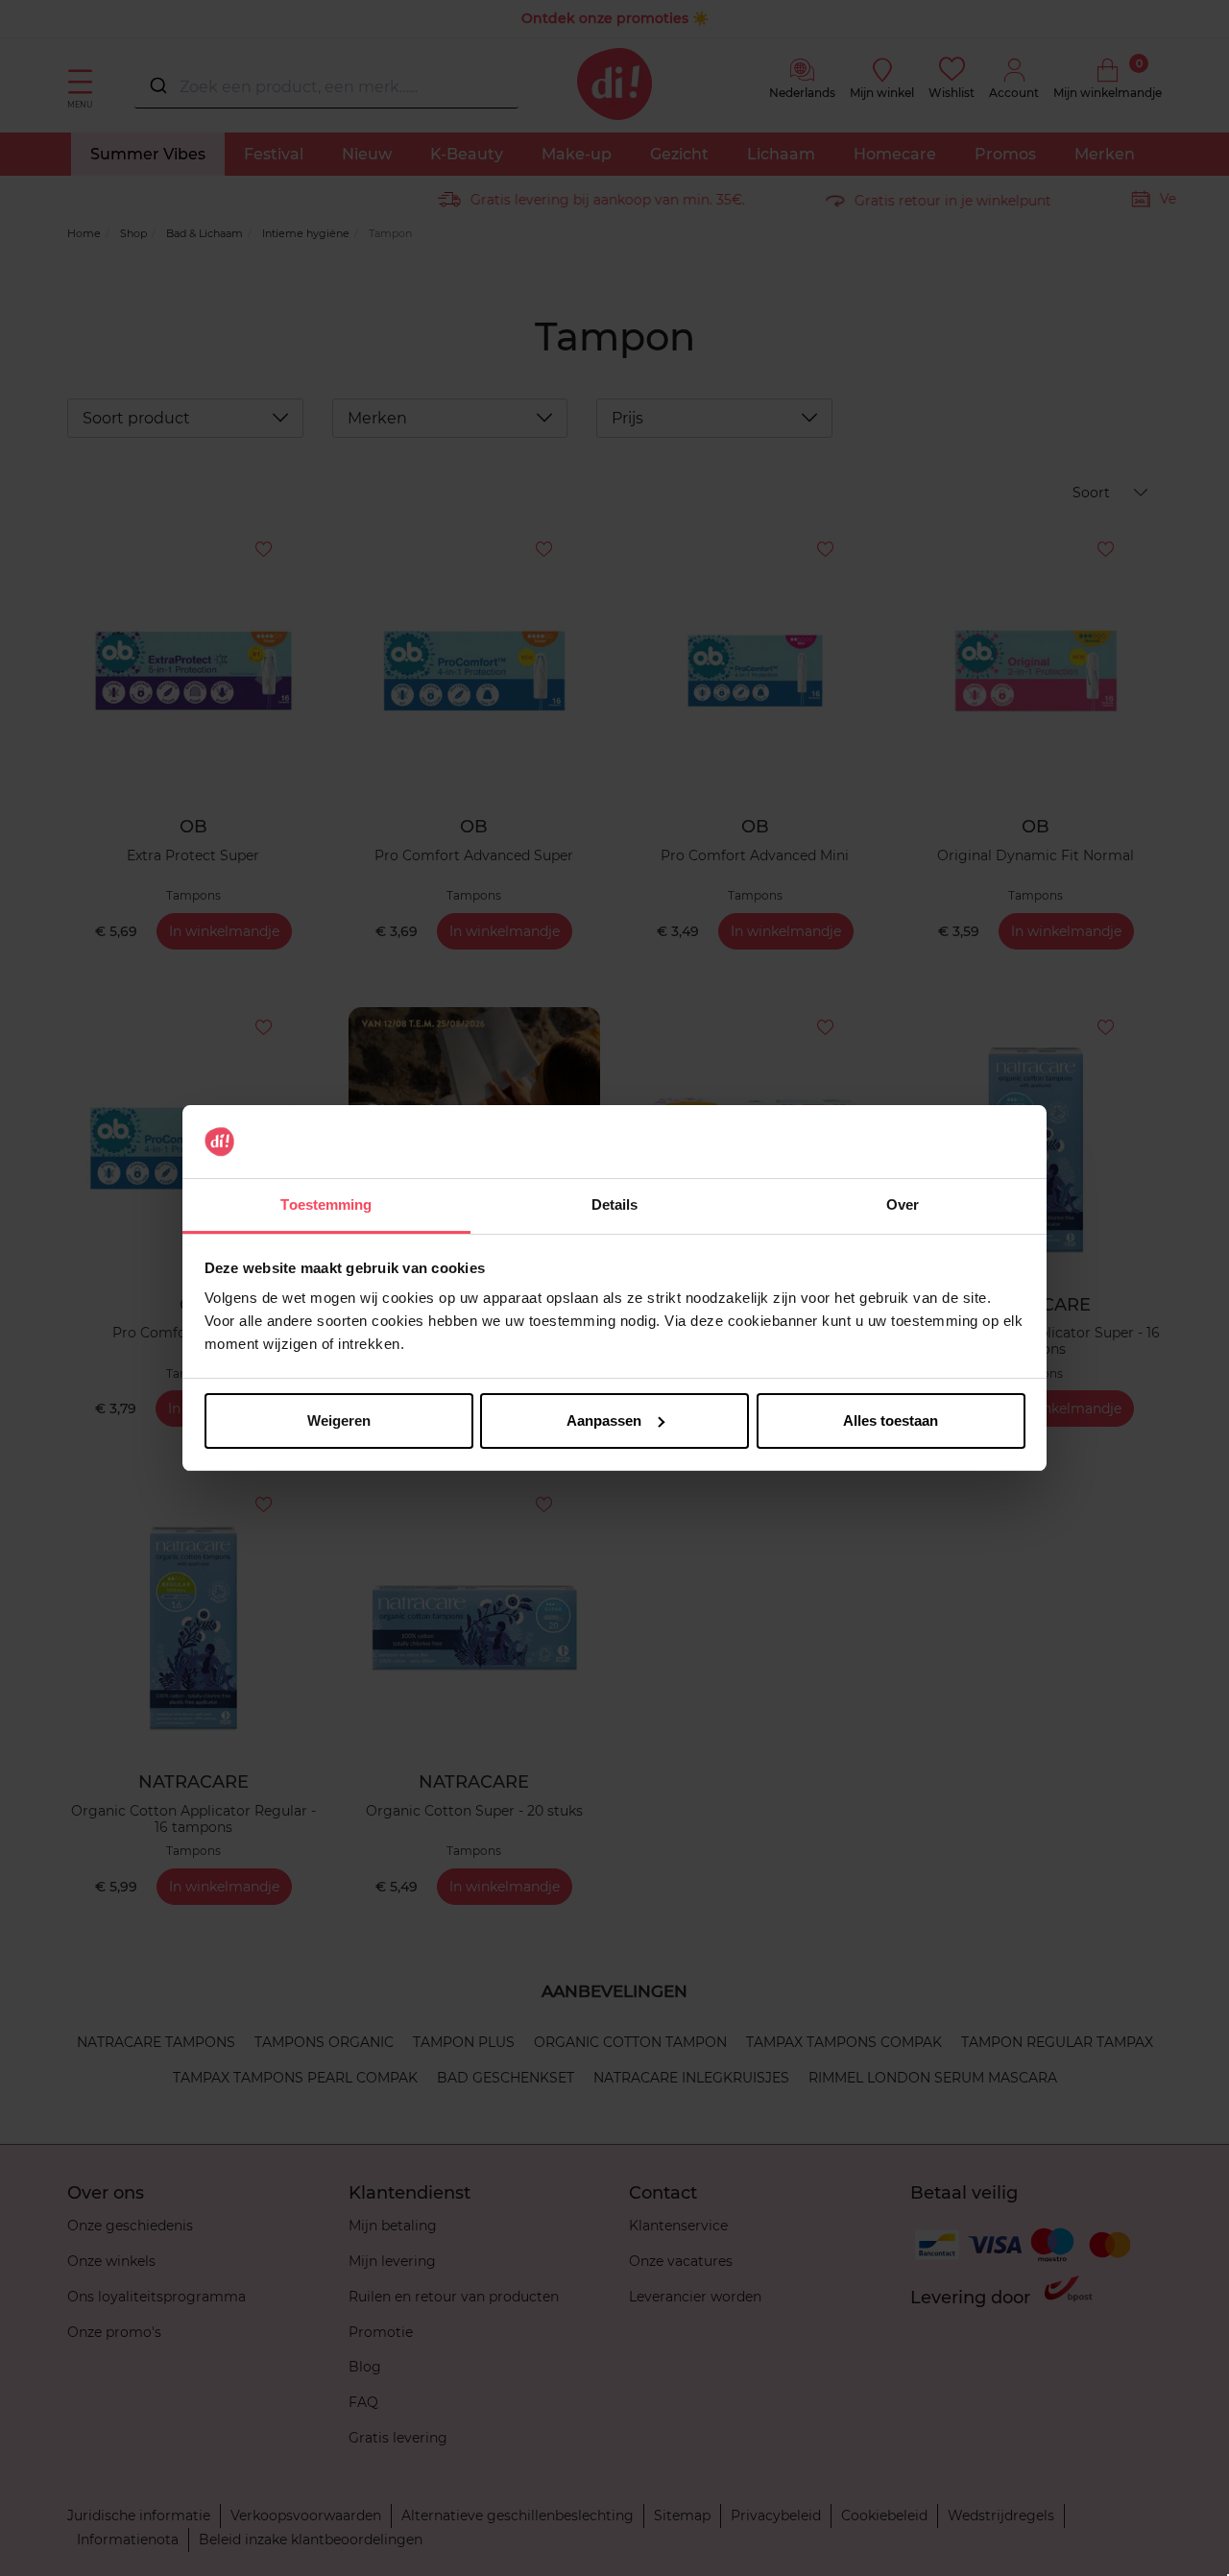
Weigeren (339, 1420)
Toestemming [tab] (326, 1204)
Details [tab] (615, 1204)
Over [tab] (903, 1204)
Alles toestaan (891, 1420)
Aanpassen (604, 1420)
